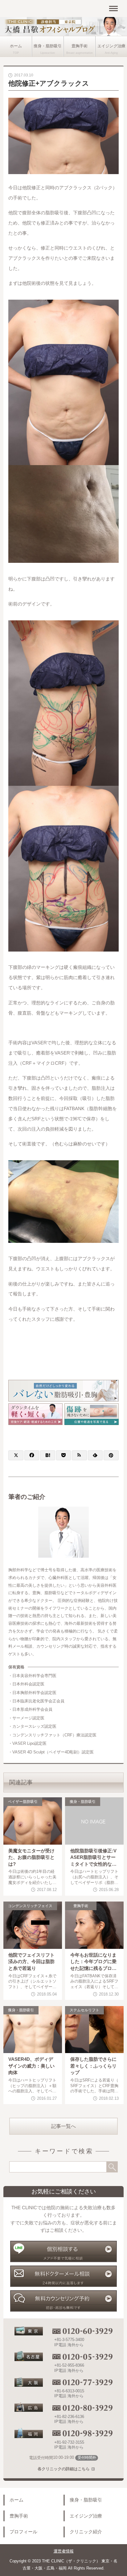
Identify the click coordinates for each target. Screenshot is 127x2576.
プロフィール (23, 2532)
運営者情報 (64, 2551)
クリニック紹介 (86, 2532)
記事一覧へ (63, 2126)
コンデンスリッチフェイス (30, 1906)
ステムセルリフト (84, 2010)
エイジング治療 (111, 46)
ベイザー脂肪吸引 (23, 1802)
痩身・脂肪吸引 (48, 46)
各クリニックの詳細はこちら (64, 2469)
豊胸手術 (80, 46)
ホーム (16, 46)
